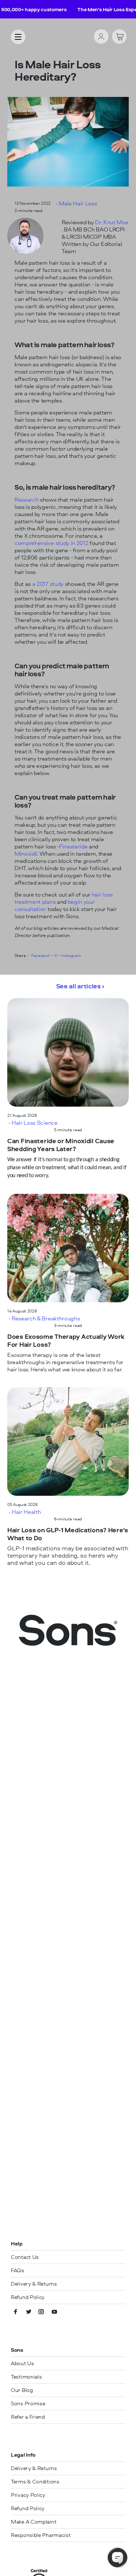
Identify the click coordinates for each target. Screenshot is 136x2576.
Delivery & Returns (34, 2284)
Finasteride (73, 846)
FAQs (18, 2270)
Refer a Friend (28, 2417)
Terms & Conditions (35, 2481)
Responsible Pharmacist (41, 2535)
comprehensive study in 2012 (51, 543)
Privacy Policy (28, 2495)
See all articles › (80, 986)
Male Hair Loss (78, 203)
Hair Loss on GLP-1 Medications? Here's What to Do (68, 1534)
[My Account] (101, 37)
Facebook (40, 955)
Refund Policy (28, 2297)
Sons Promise (28, 2403)
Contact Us (25, 2257)
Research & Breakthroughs (46, 1318)
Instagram (71, 955)
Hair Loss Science (35, 1123)
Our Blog (22, 2390)
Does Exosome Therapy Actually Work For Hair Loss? (66, 1341)
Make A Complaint (34, 2522)
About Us (22, 2363)
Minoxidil (26, 853)
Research (26, 499)
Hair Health (26, 1512)
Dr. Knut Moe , (95, 226)
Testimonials (26, 2377)
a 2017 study (47, 584)
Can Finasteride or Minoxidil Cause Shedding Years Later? (61, 1145)
